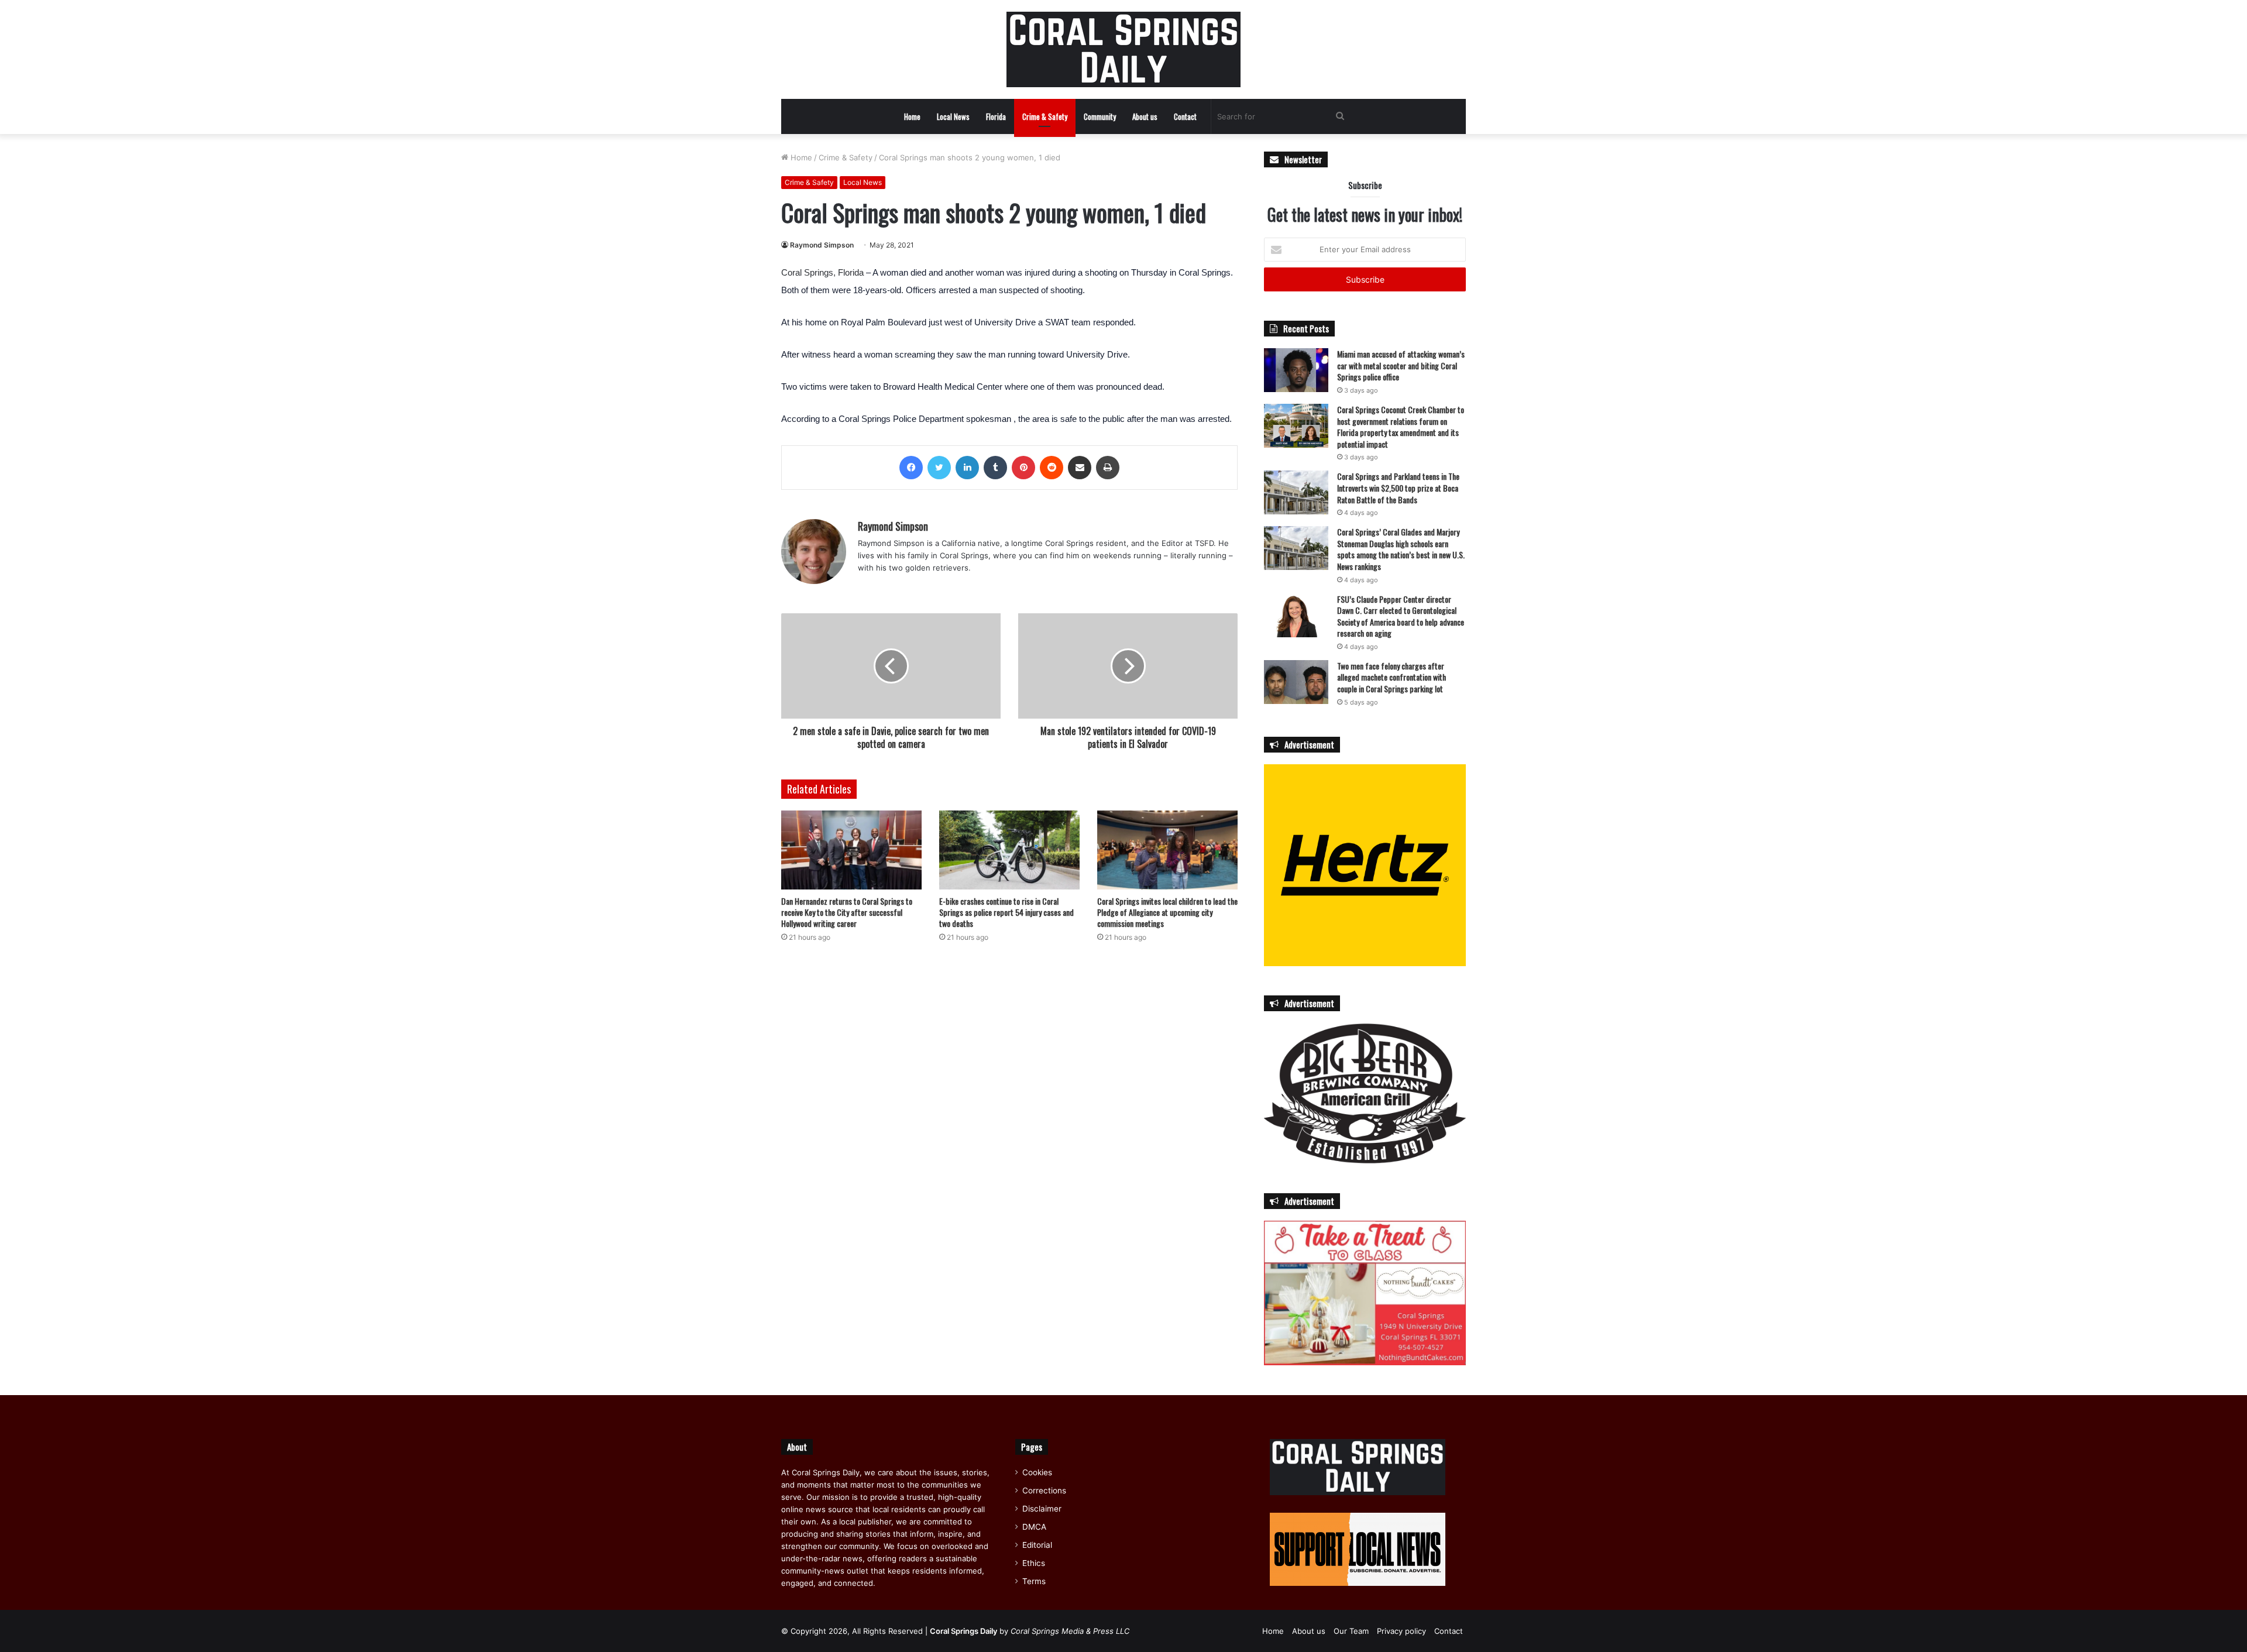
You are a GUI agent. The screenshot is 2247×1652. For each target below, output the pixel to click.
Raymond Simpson (822, 245)
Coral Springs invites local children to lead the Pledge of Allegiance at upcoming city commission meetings (1167, 912)
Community (1100, 116)
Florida (996, 116)
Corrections (1044, 1490)
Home (912, 116)
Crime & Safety (1045, 116)
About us (1145, 116)
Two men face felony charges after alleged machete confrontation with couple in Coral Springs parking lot (1392, 677)
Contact (1185, 116)
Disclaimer (1042, 1509)
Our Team (1351, 1631)
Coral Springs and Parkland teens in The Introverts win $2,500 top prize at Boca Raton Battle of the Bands (1398, 487)
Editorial (1037, 1545)
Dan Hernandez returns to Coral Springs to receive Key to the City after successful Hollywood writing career (847, 912)
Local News (953, 116)
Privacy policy (1401, 1631)
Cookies (1037, 1472)
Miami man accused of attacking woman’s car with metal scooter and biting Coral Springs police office (1401, 365)
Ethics (1034, 1563)
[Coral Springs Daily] (1123, 49)
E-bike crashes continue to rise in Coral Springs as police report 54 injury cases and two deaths (1006, 912)
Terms (1034, 1581)
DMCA (1034, 1527)
